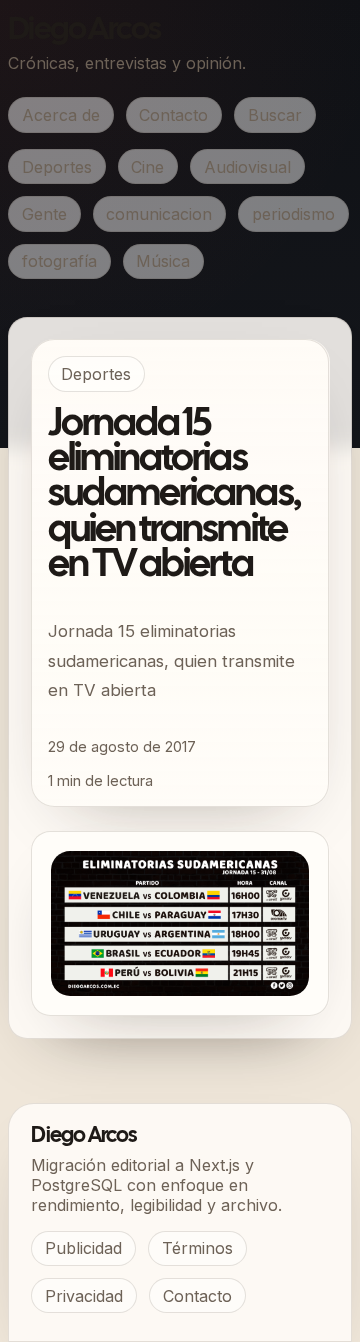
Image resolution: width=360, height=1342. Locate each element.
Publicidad (83, 1248)
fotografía (59, 261)
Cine (147, 167)
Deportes (57, 167)
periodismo (293, 214)
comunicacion (159, 214)
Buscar (275, 115)
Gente (44, 214)
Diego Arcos (84, 30)
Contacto (173, 115)
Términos (197, 1248)
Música (163, 261)
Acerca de (61, 115)
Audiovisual (247, 167)
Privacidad (84, 1296)
